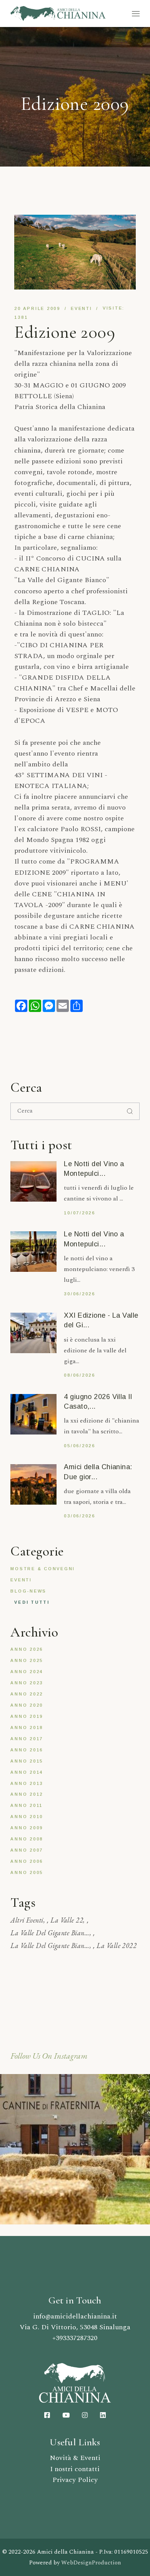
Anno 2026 (27, 1649)
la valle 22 (67, 1920)
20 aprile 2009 (37, 308)
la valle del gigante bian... (50, 1933)
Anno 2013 (27, 1783)
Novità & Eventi (75, 2458)
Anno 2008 (27, 1839)
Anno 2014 (27, 1772)
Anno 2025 (27, 1660)
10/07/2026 (80, 1213)
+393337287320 (75, 2338)
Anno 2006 (27, 1861)
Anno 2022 (27, 1694)
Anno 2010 (27, 1817)
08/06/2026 (80, 1375)
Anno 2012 (27, 1794)
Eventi (82, 308)
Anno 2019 (27, 1716)
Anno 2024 (27, 1672)
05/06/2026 (80, 1446)
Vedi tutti (32, 1602)
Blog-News (28, 1591)
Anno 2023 (27, 1683)
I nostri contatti (75, 2469)
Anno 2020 (27, 1705)
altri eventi (27, 1920)
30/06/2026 (80, 1294)
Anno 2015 (27, 1761)
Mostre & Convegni (43, 1569)
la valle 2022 (117, 1945)
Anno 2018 (27, 1727)
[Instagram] (75, 2149)
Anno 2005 (27, 1872)
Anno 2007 (27, 1850)
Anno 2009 (27, 1828)
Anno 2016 (27, 1750)
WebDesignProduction (91, 2563)
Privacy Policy (75, 2480)
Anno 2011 (27, 1805)
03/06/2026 (80, 1516)
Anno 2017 (27, 1739)
